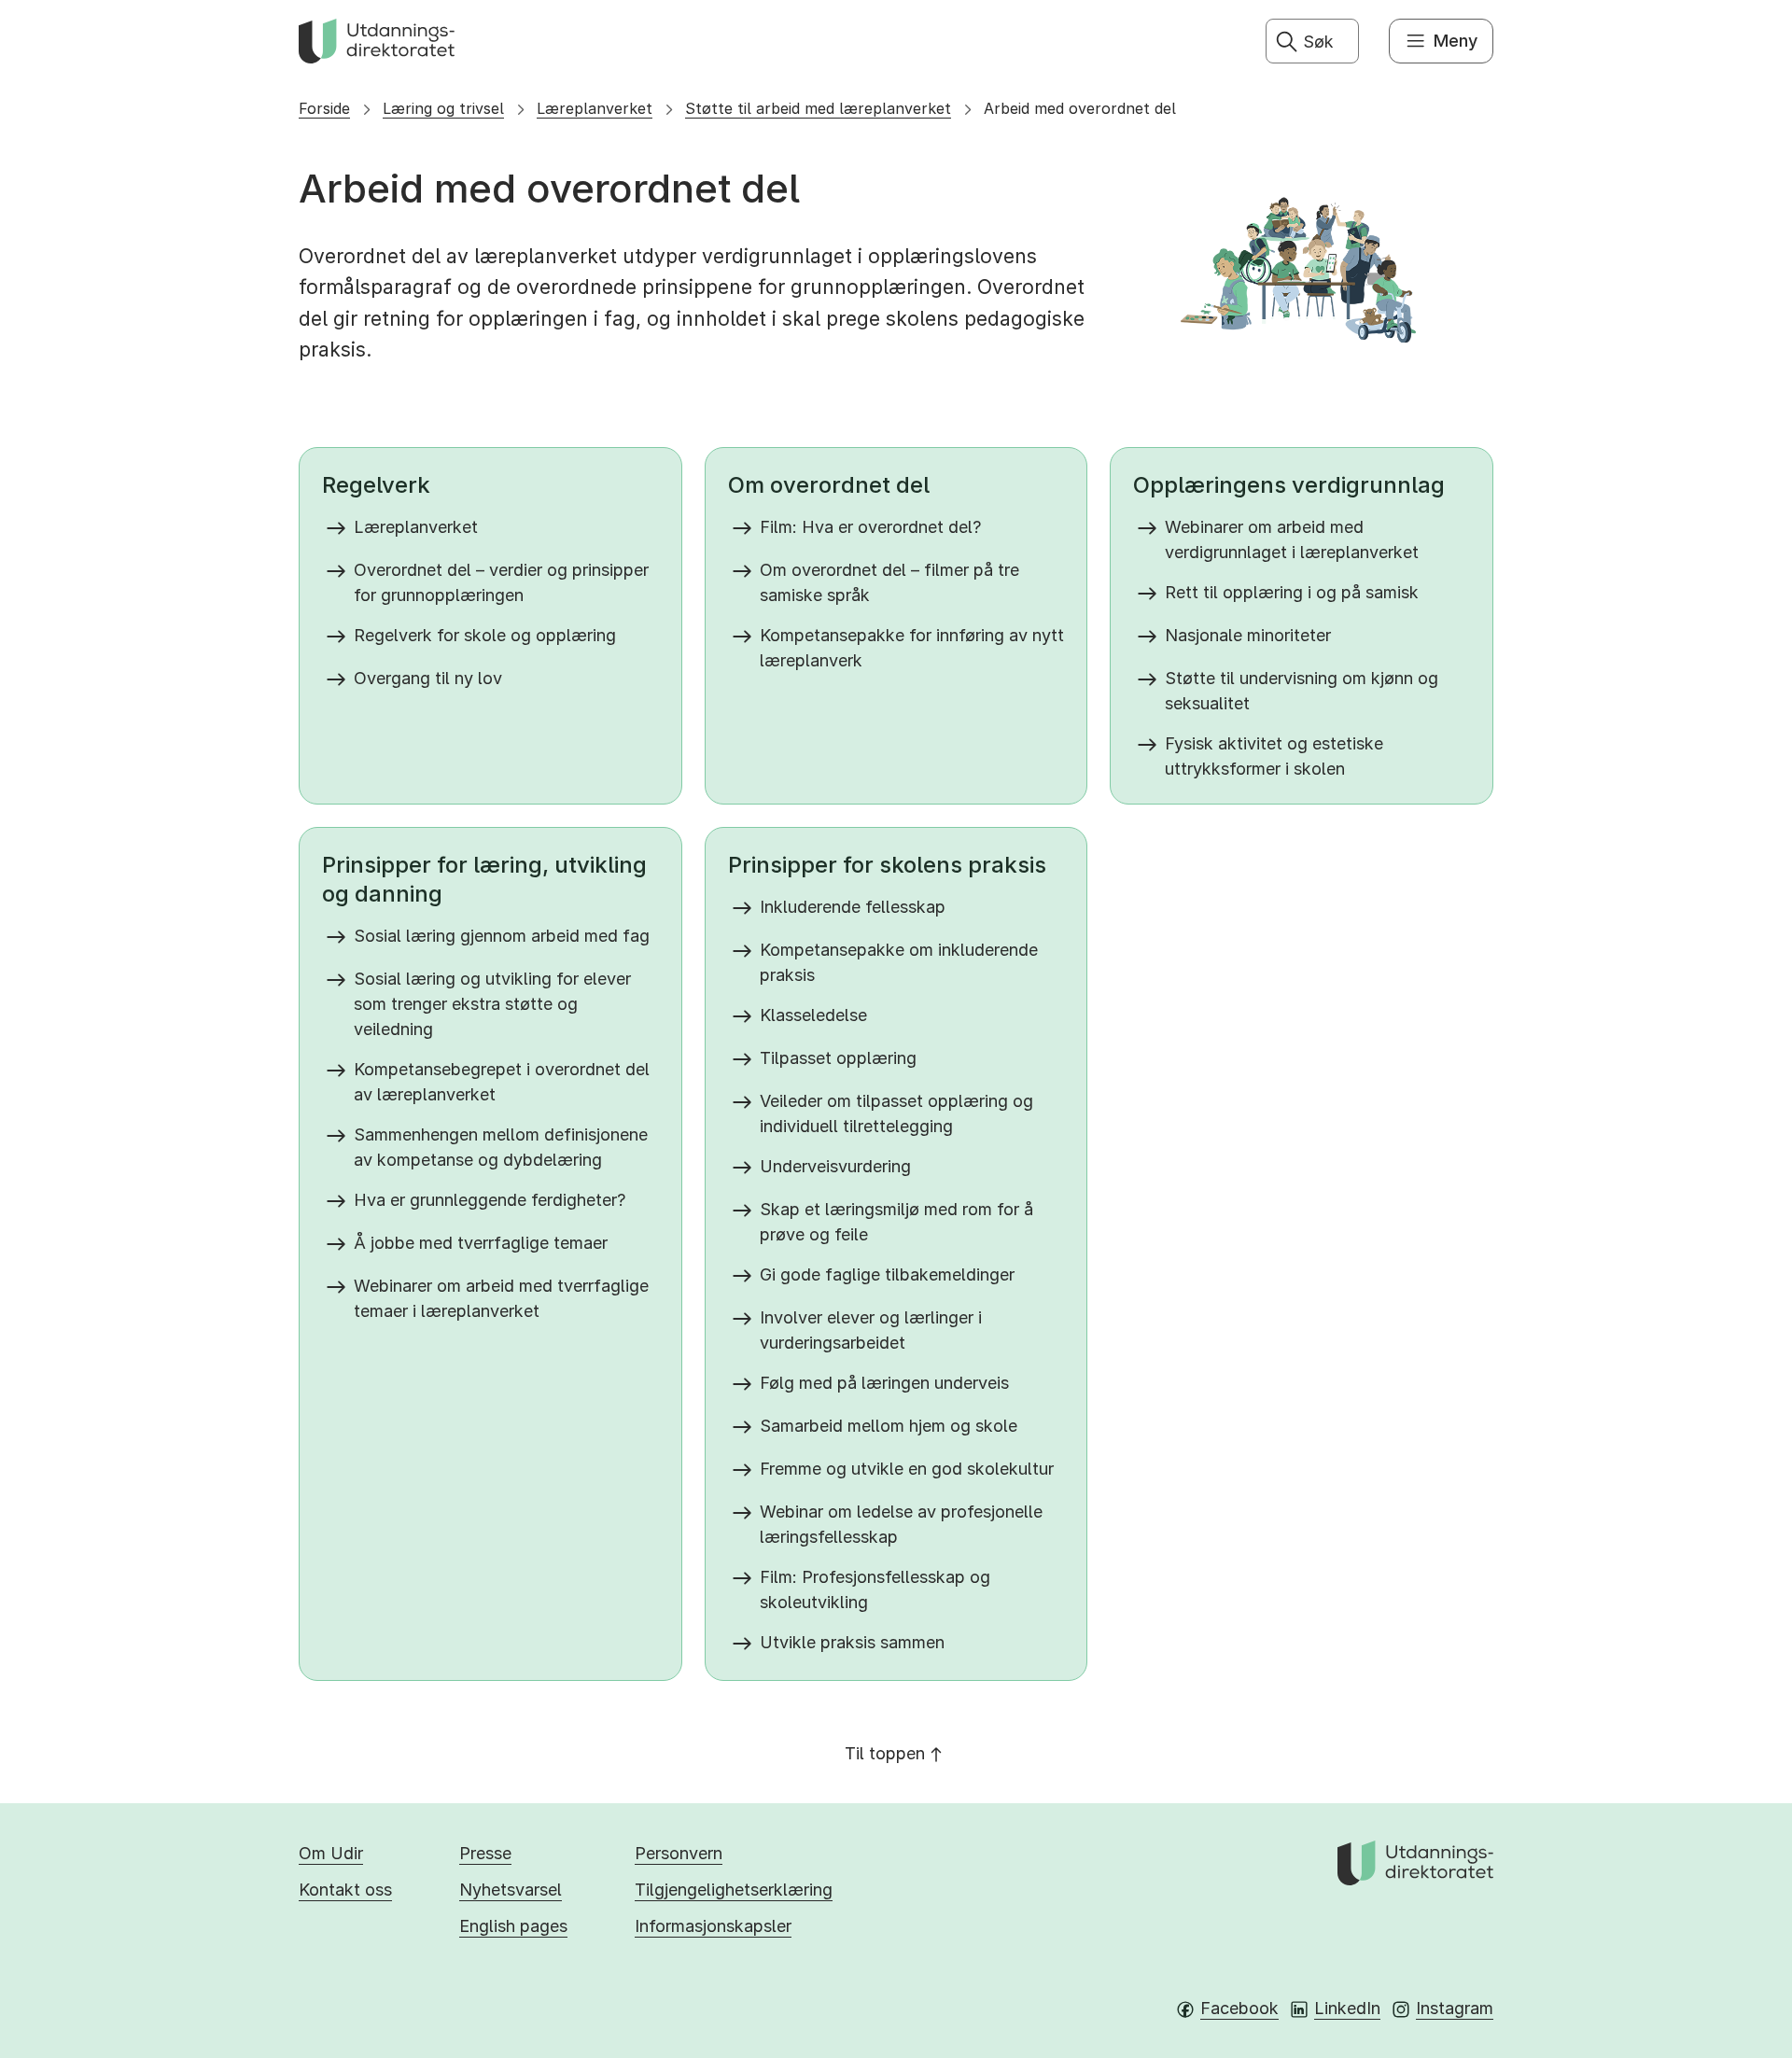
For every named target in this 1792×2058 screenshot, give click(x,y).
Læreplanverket (595, 108)
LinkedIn (1347, 2008)
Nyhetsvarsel (511, 1890)
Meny (1456, 41)
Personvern (679, 1853)
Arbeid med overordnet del (1080, 108)
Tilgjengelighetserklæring (734, 1890)
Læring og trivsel (443, 108)
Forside (324, 108)
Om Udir (331, 1853)
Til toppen (885, 1753)
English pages (513, 1926)
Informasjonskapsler (713, 1926)
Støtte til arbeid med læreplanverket (818, 108)
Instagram (1455, 2008)
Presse (485, 1853)
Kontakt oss (345, 1890)
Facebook (1239, 2008)
